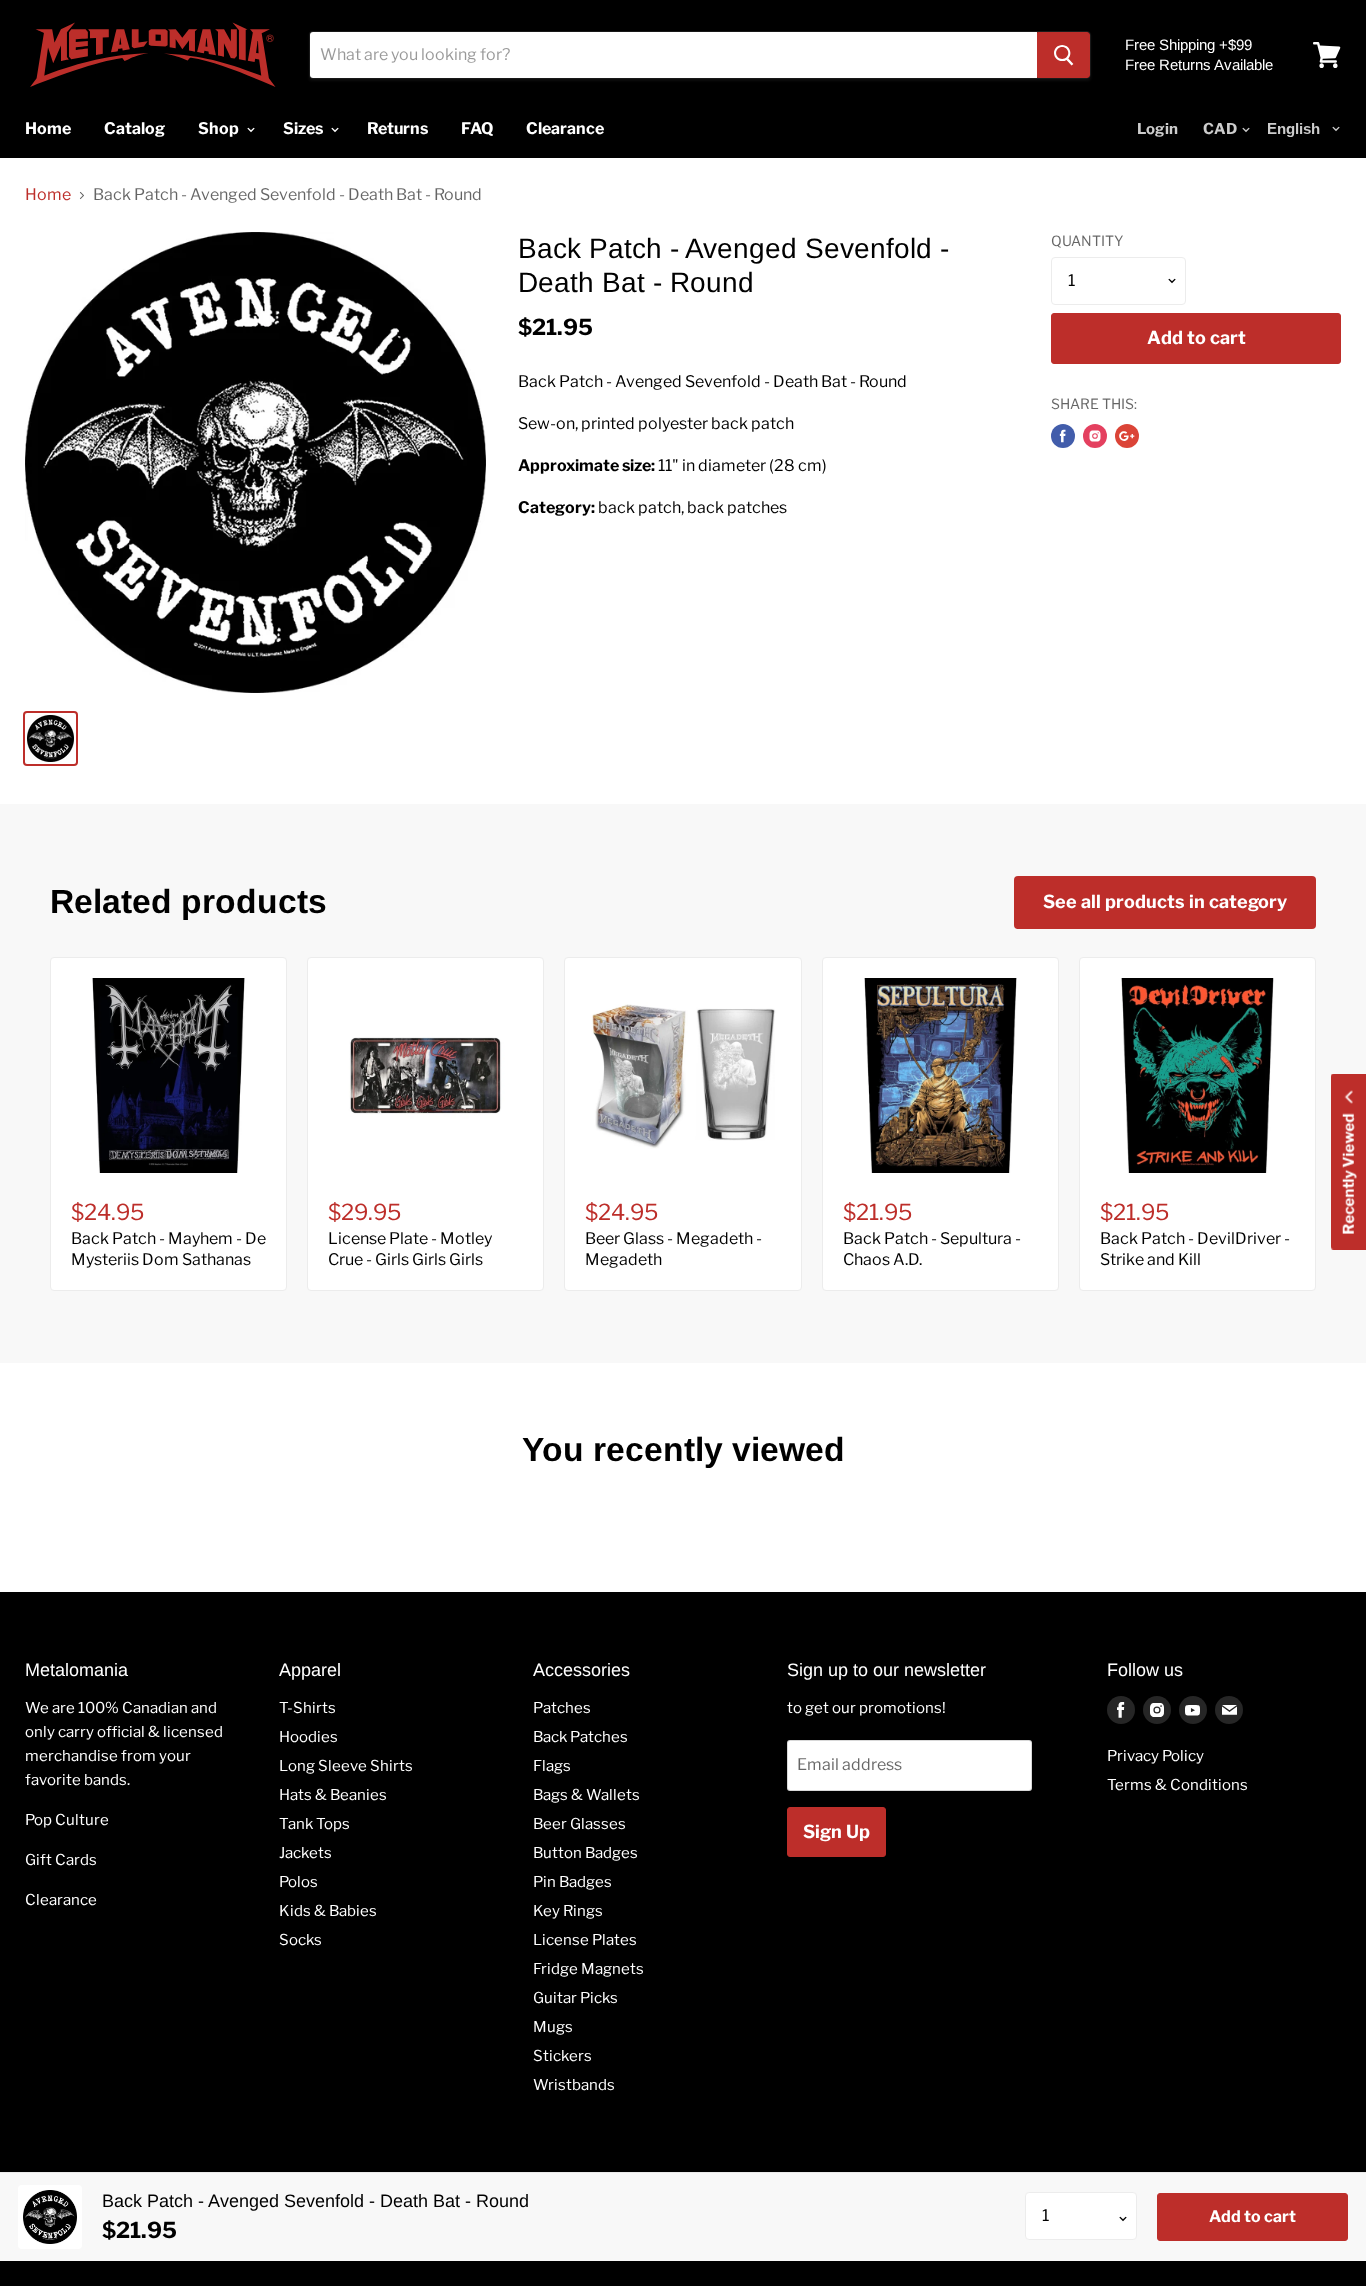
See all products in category (1165, 901)
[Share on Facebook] (1063, 436)
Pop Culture (67, 1820)
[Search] (1063, 55)
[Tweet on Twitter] (1095, 436)
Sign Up (836, 1831)
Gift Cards (61, 1860)
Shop (220, 128)
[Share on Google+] (1127, 436)
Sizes (304, 128)
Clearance (61, 1900)
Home (48, 195)
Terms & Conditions (1177, 1785)
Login (1157, 129)
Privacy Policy (1155, 1756)
